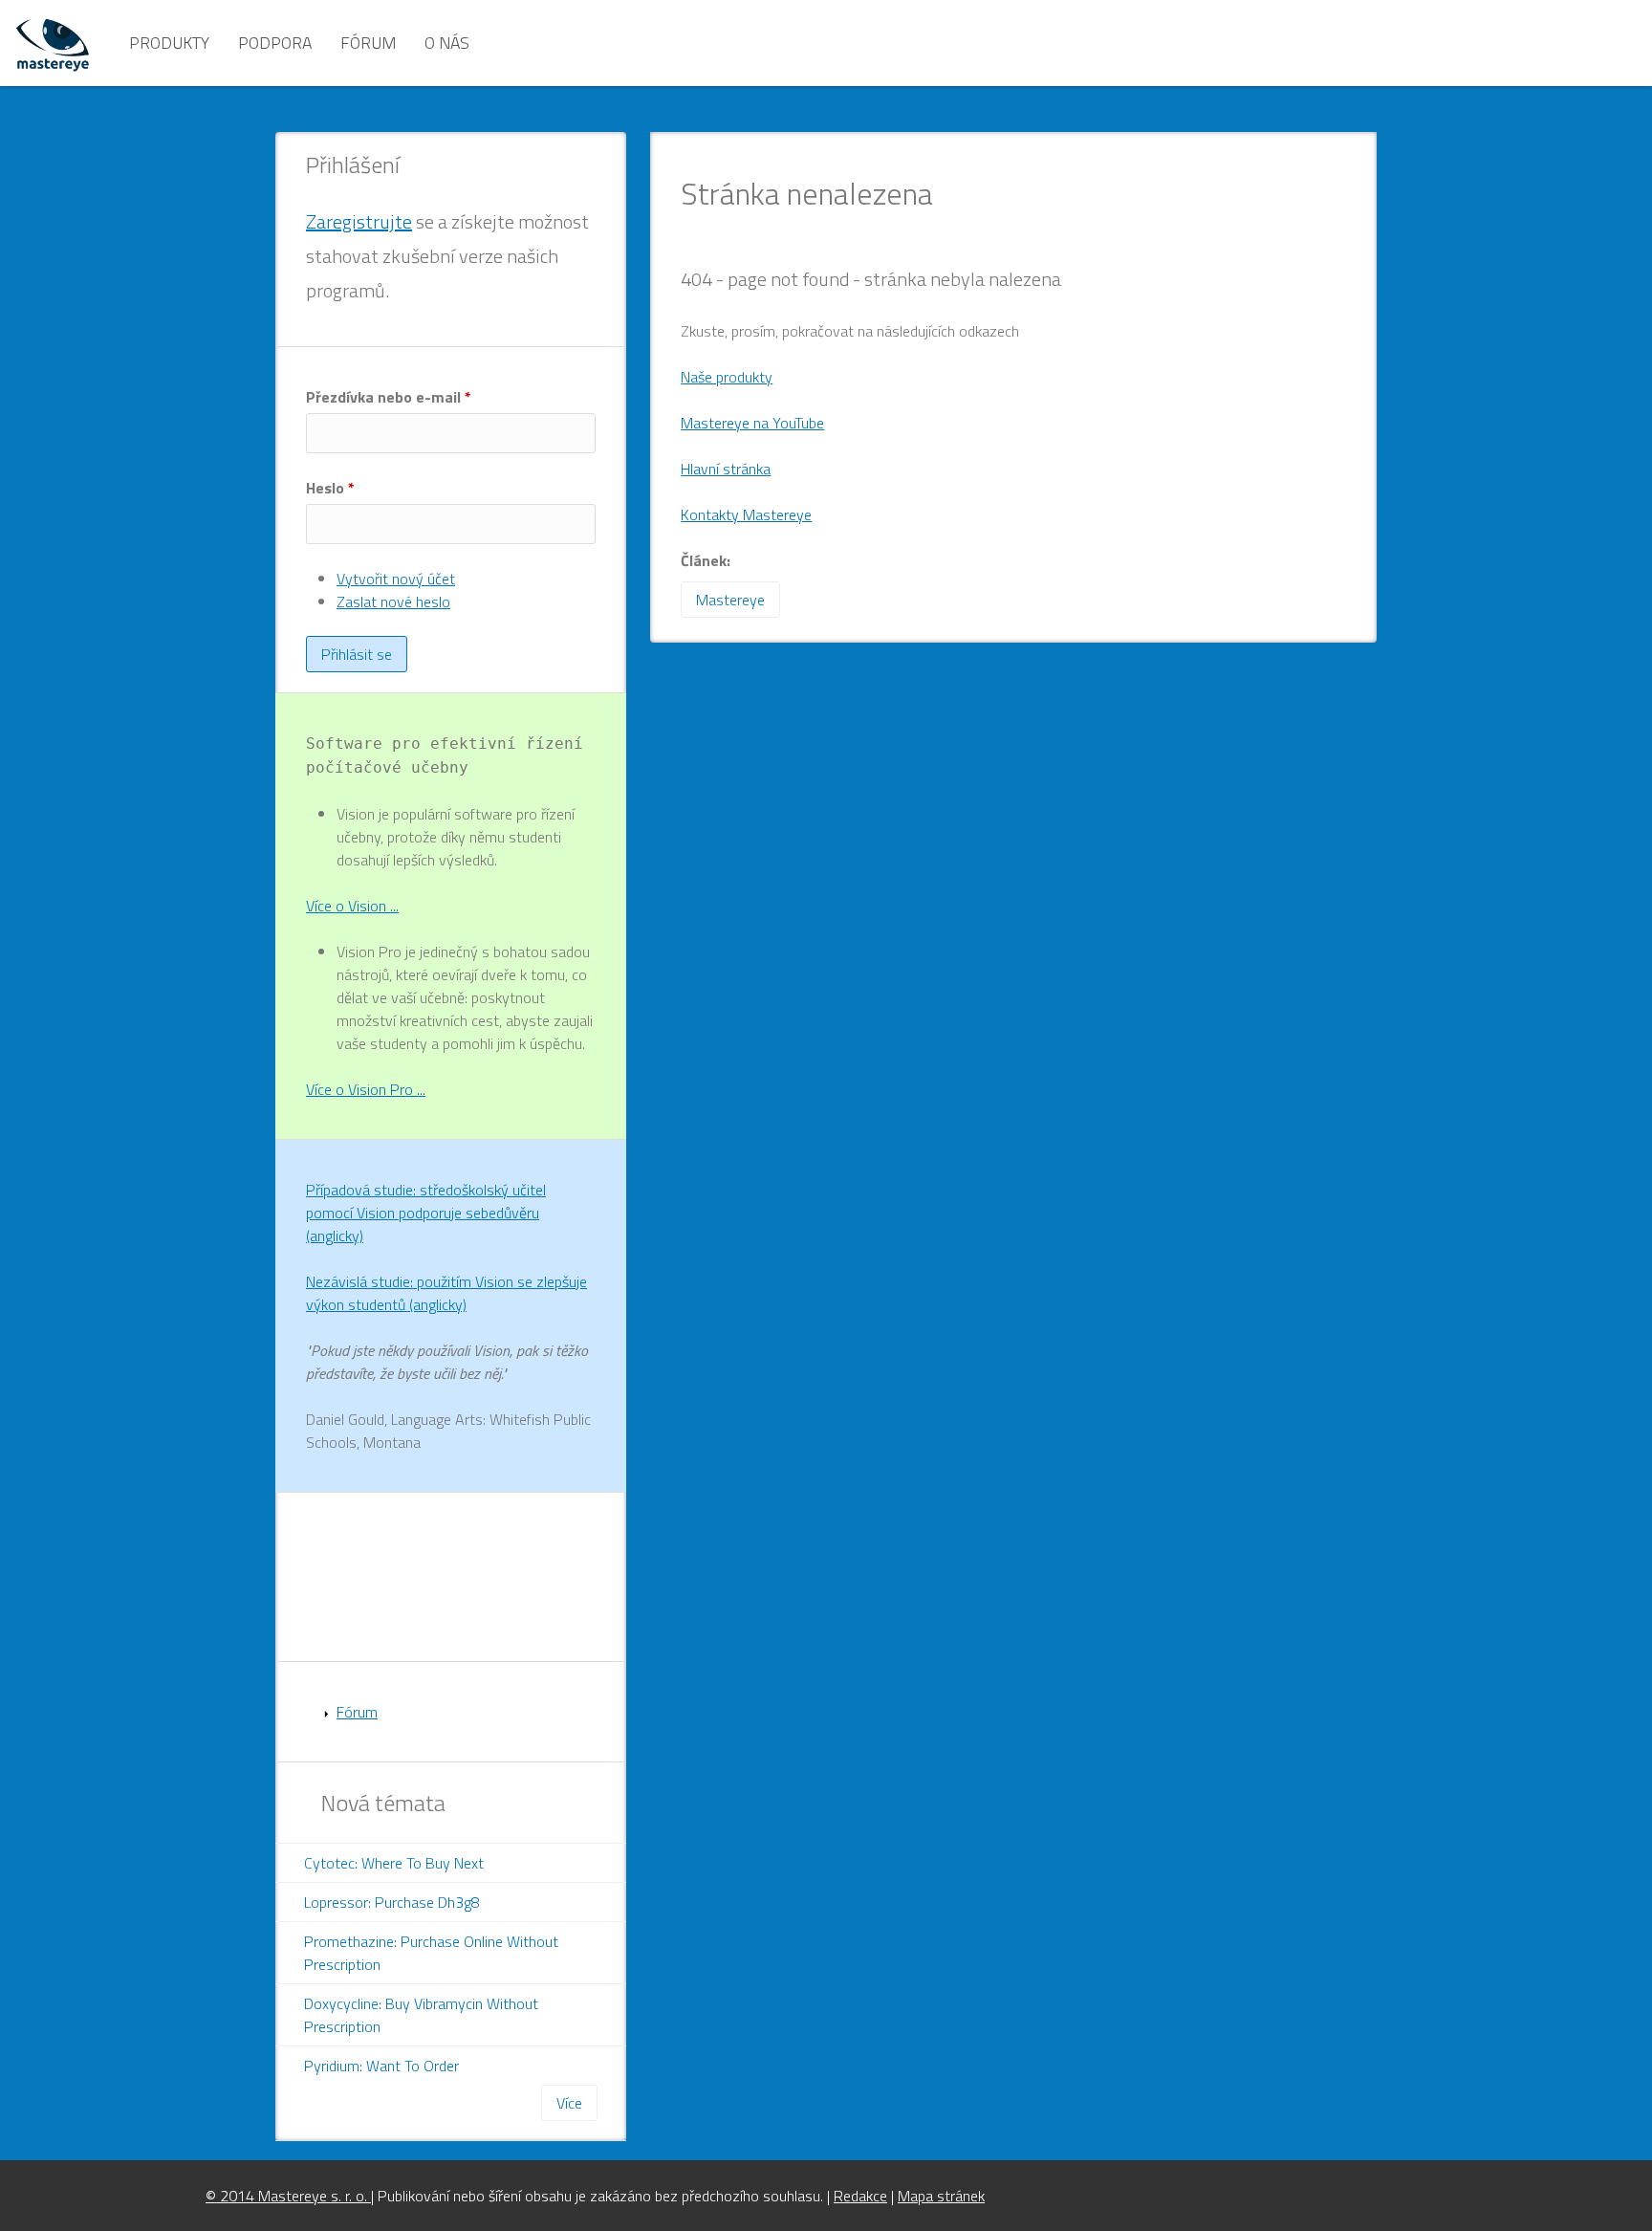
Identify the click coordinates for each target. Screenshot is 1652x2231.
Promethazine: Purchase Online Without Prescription (431, 1953)
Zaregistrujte (359, 221)
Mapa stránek (941, 2196)
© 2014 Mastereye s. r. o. (288, 2196)
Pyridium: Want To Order (381, 2066)
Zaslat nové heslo (393, 601)
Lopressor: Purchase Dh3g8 (392, 1902)
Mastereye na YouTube (752, 423)
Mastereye (730, 600)
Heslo (330, 488)
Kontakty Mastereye (746, 514)
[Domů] (53, 43)
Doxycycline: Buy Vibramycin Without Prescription (421, 2015)
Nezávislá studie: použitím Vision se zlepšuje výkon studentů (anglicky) (446, 1293)
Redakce (860, 2196)
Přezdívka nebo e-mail (389, 397)
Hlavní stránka (726, 469)
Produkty (169, 43)
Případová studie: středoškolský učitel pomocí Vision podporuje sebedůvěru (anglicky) (426, 1213)
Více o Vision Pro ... (366, 1089)
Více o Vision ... (352, 906)
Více (569, 2103)
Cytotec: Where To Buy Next (394, 1863)
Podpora (275, 43)
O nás (447, 43)
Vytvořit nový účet (396, 579)
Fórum (368, 43)
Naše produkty (727, 377)
